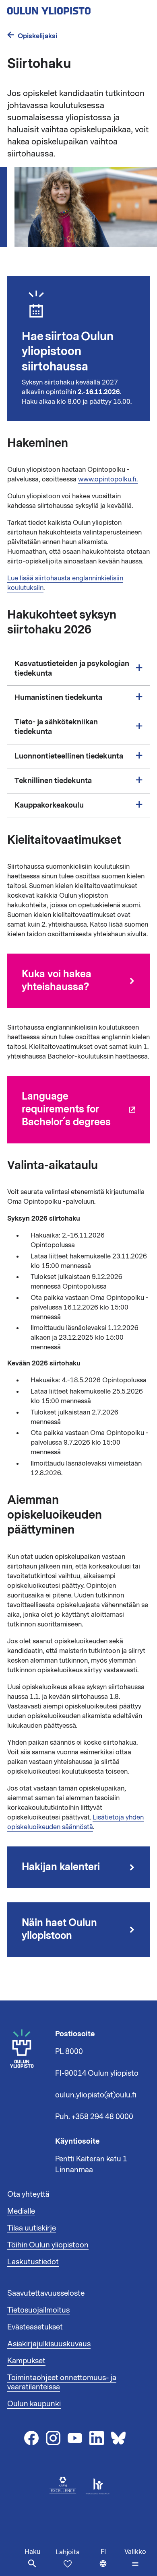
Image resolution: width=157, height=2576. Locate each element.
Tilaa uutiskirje (32, 2228)
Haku (32, 2552)
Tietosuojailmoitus (38, 2310)
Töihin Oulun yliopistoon (48, 2245)
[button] (135, 2558)
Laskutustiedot (33, 2262)
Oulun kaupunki (34, 2404)
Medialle (21, 2211)
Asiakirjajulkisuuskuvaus (49, 2344)
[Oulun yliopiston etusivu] (75, 8)
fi (111, 2562)
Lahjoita (68, 2552)
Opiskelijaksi (37, 36)
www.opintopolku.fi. (108, 479)
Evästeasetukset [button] (35, 2327)
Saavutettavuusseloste (46, 2293)
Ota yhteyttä (28, 2194)
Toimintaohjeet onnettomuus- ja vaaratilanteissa (62, 2383)
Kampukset (26, 2361)
